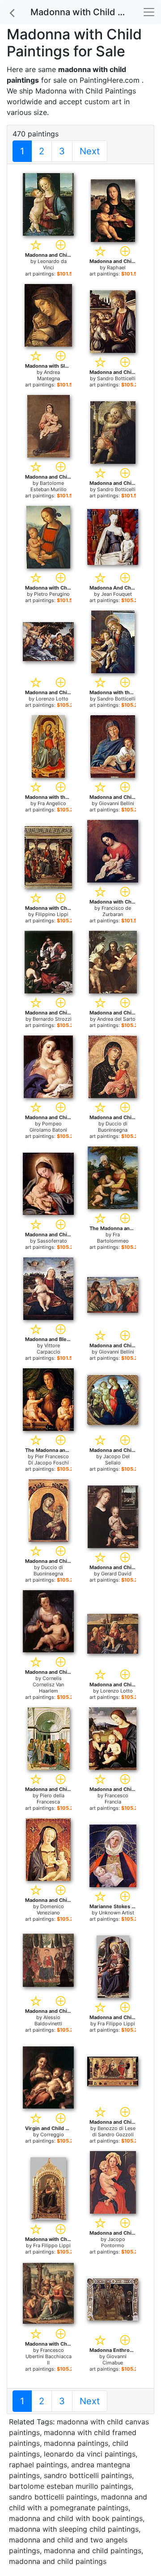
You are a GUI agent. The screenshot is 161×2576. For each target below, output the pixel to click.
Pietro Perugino (52, 594)
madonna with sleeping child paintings (74, 2529)
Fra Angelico (52, 803)
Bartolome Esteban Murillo (49, 486)
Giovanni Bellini (117, 803)
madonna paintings (76, 2443)
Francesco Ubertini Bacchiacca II (49, 2356)
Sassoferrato (52, 1241)
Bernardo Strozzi (52, 1019)
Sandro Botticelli (116, 378)
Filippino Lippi (52, 914)
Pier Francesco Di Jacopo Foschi (49, 1460)
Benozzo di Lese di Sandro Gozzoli (114, 2131)
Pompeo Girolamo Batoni (48, 1127)
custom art (103, 102)
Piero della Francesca (51, 1799)
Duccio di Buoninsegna (113, 1127)
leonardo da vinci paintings (90, 2454)
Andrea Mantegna (49, 375)
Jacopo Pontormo (113, 2242)
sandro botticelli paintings (88, 2475)
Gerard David (116, 1574)
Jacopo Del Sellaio (117, 1460)
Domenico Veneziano (50, 1910)
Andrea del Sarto (116, 1019)
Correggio (52, 2135)
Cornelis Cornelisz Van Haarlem (48, 1685)
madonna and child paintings (93, 2551)
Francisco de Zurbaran (116, 911)
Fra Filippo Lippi (116, 2024)
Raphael (116, 267)
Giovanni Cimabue (114, 2360)
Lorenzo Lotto (52, 699)
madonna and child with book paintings (76, 2518)
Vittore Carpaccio (49, 1349)
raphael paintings (38, 2465)
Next (90, 151)
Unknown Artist (117, 1913)
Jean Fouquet (117, 594)
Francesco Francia (117, 1799)
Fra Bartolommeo (113, 1238)
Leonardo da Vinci (52, 264)
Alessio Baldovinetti (48, 2020)
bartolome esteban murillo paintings (70, 2486)
